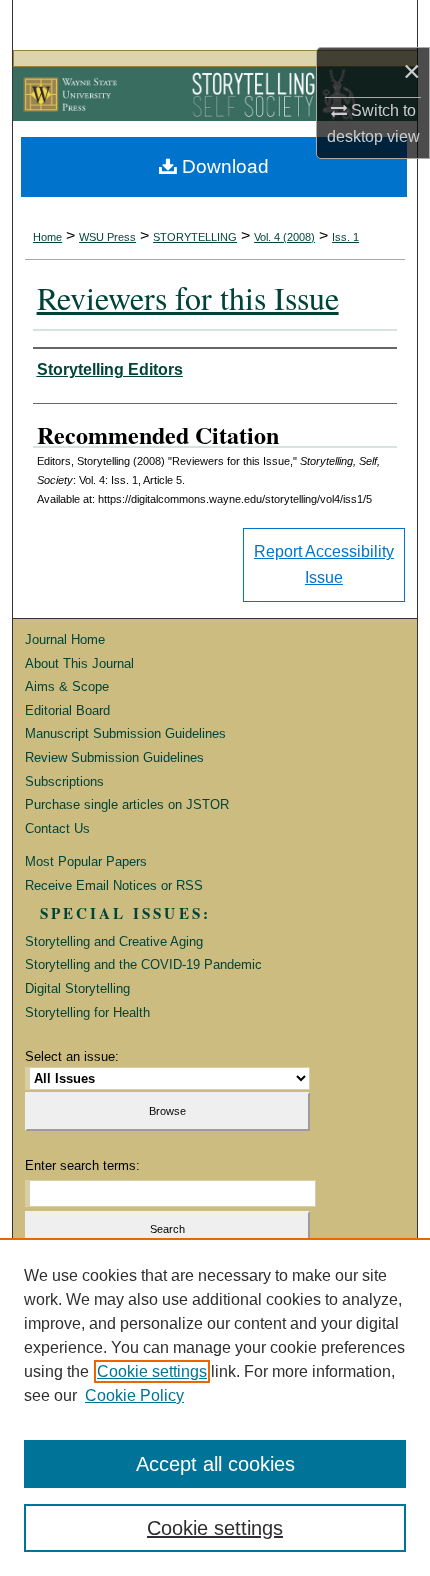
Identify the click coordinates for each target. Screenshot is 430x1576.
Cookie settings (152, 1371)
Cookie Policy (134, 1395)
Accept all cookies (215, 1464)
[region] (215, 1407)
